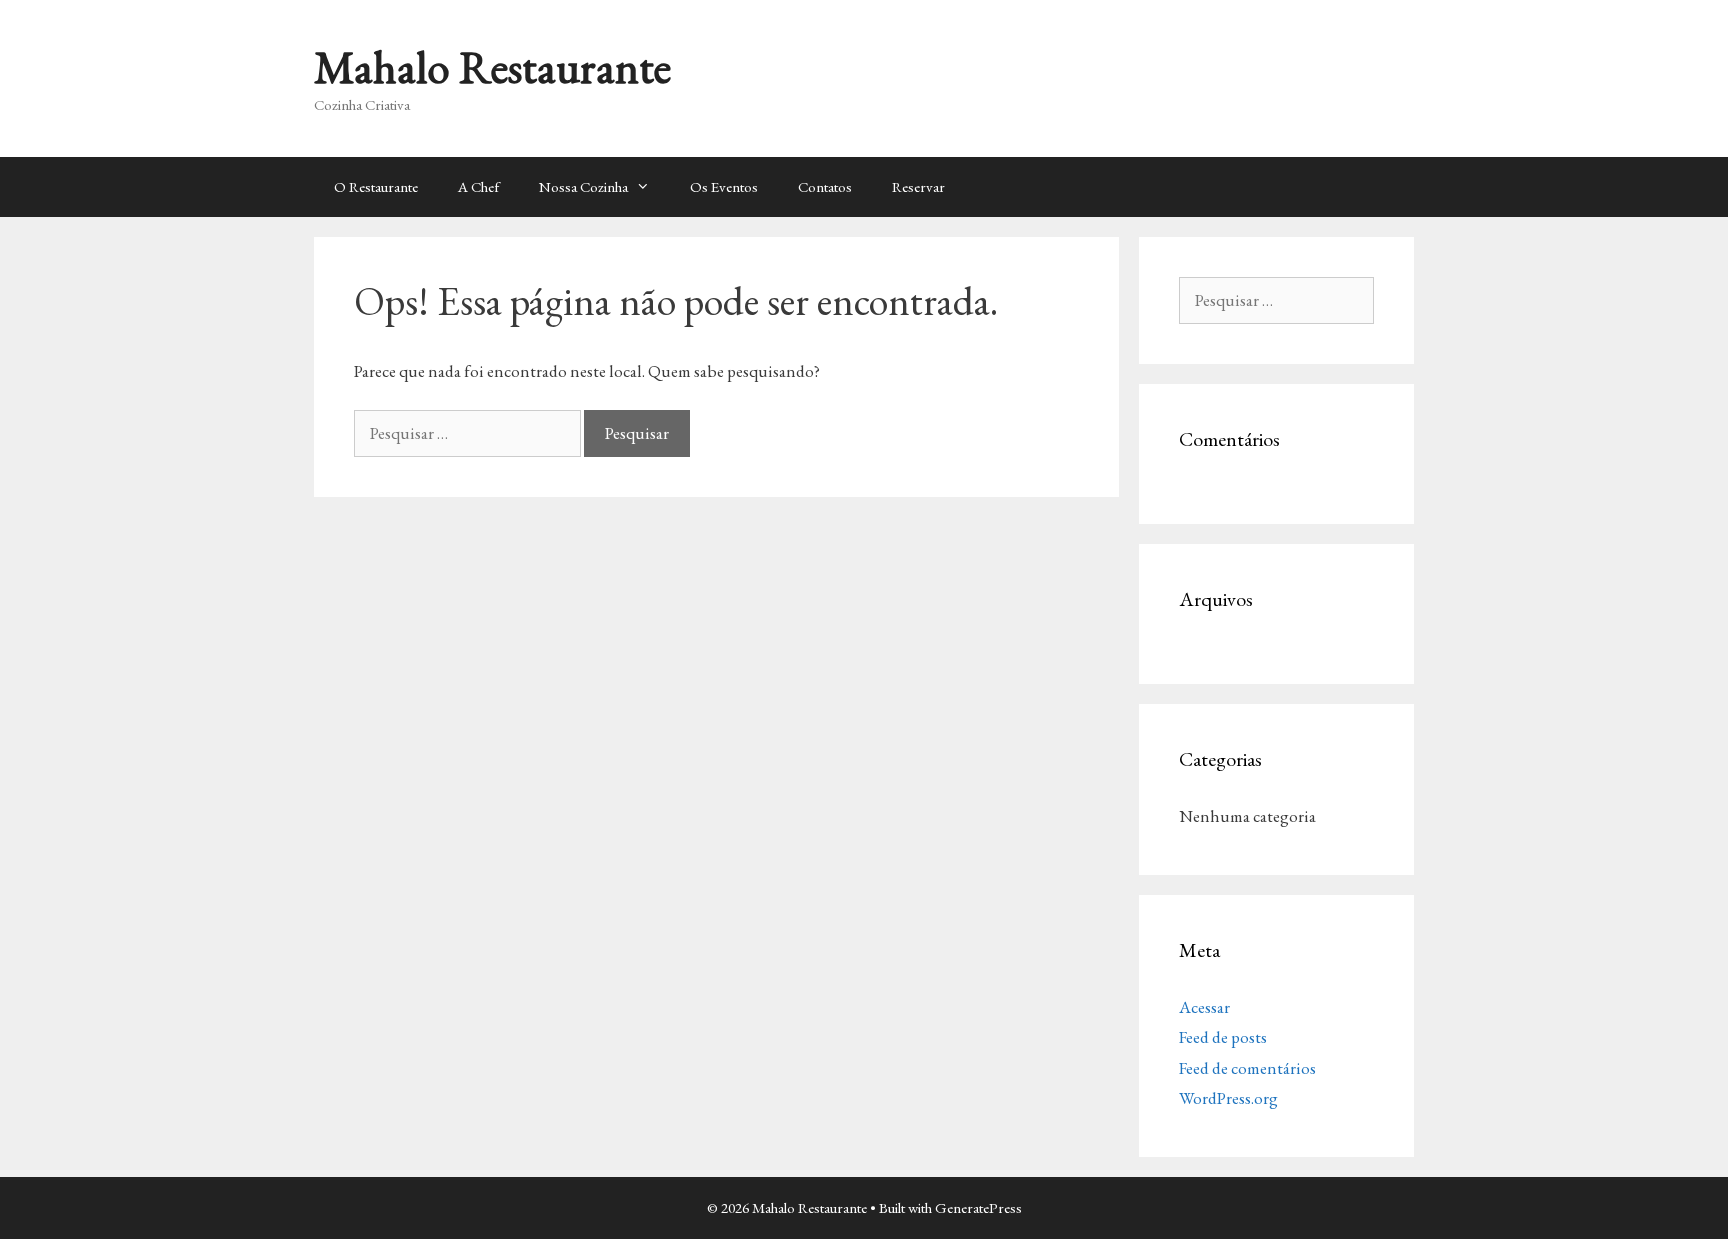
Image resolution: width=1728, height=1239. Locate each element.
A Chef (478, 186)
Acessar (1204, 1007)
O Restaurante (376, 186)
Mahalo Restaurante (492, 67)
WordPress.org (1228, 1098)
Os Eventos (724, 186)
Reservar (918, 186)
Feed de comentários (1247, 1068)
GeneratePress (978, 1207)
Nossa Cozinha (583, 186)
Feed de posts (1223, 1037)
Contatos (825, 186)
